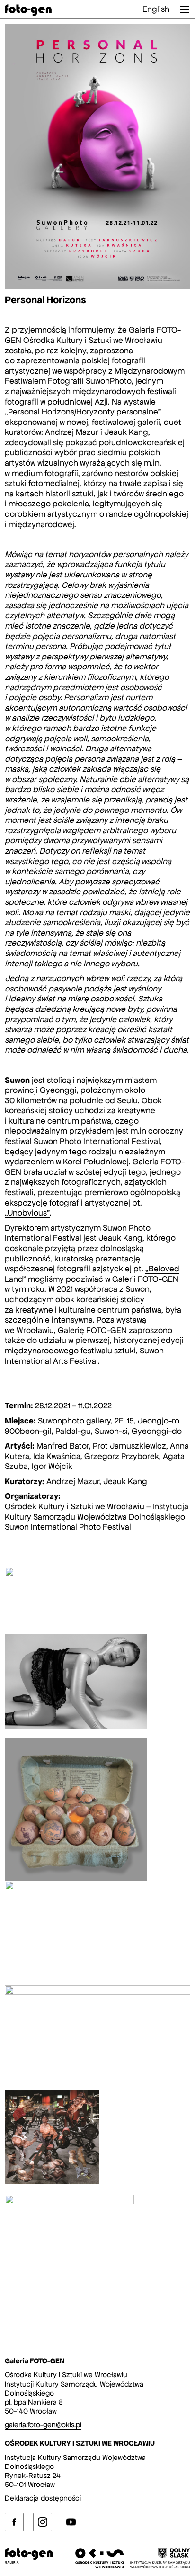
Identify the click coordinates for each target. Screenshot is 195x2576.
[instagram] (43, 2522)
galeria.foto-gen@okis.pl (43, 2425)
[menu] (185, 9)
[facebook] (14, 2522)
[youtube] (71, 2522)
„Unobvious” (27, 1213)
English (156, 9)
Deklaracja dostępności (43, 2498)
